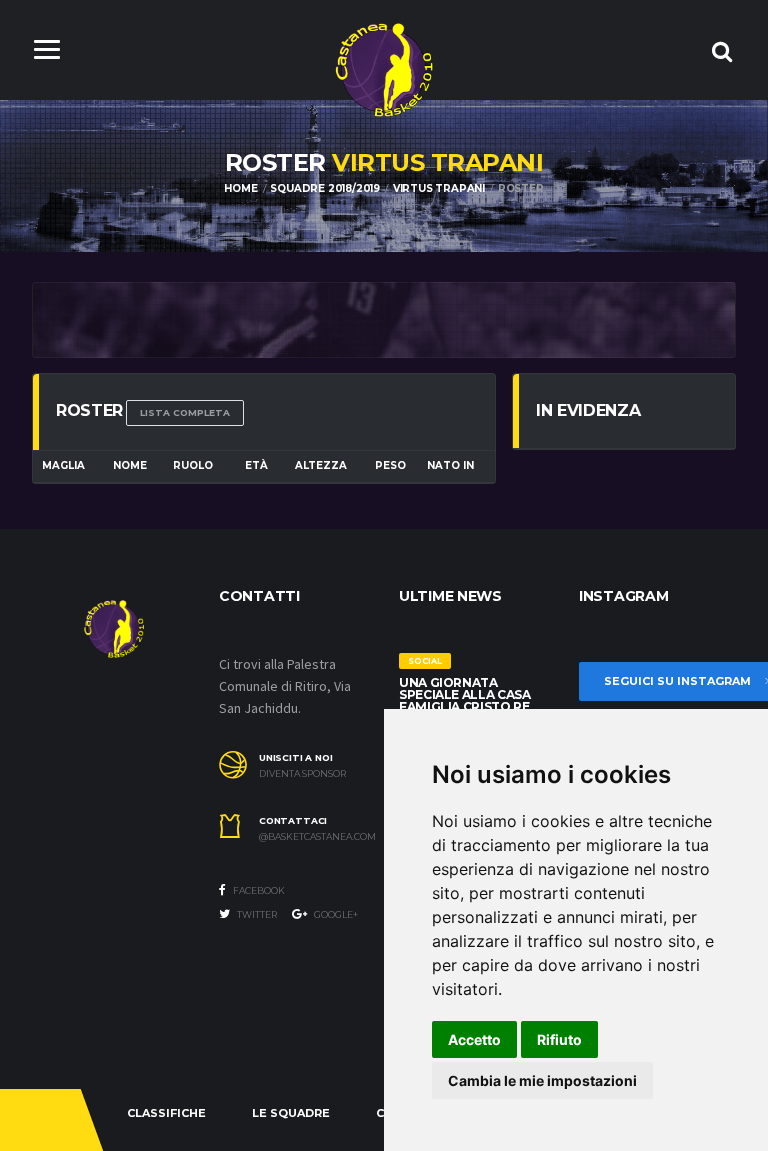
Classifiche (166, 1113)
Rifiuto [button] (559, 1039)
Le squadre (291, 1113)
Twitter (256, 914)
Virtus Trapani (439, 188)
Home (240, 188)
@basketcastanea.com (314, 837)
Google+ (335, 914)
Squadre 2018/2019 (325, 188)
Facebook (258, 890)
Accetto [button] (474, 1039)
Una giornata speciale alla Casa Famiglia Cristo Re (465, 694)
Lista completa (185, 412)
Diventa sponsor (302, 774)
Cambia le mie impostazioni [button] (542, 1080)
